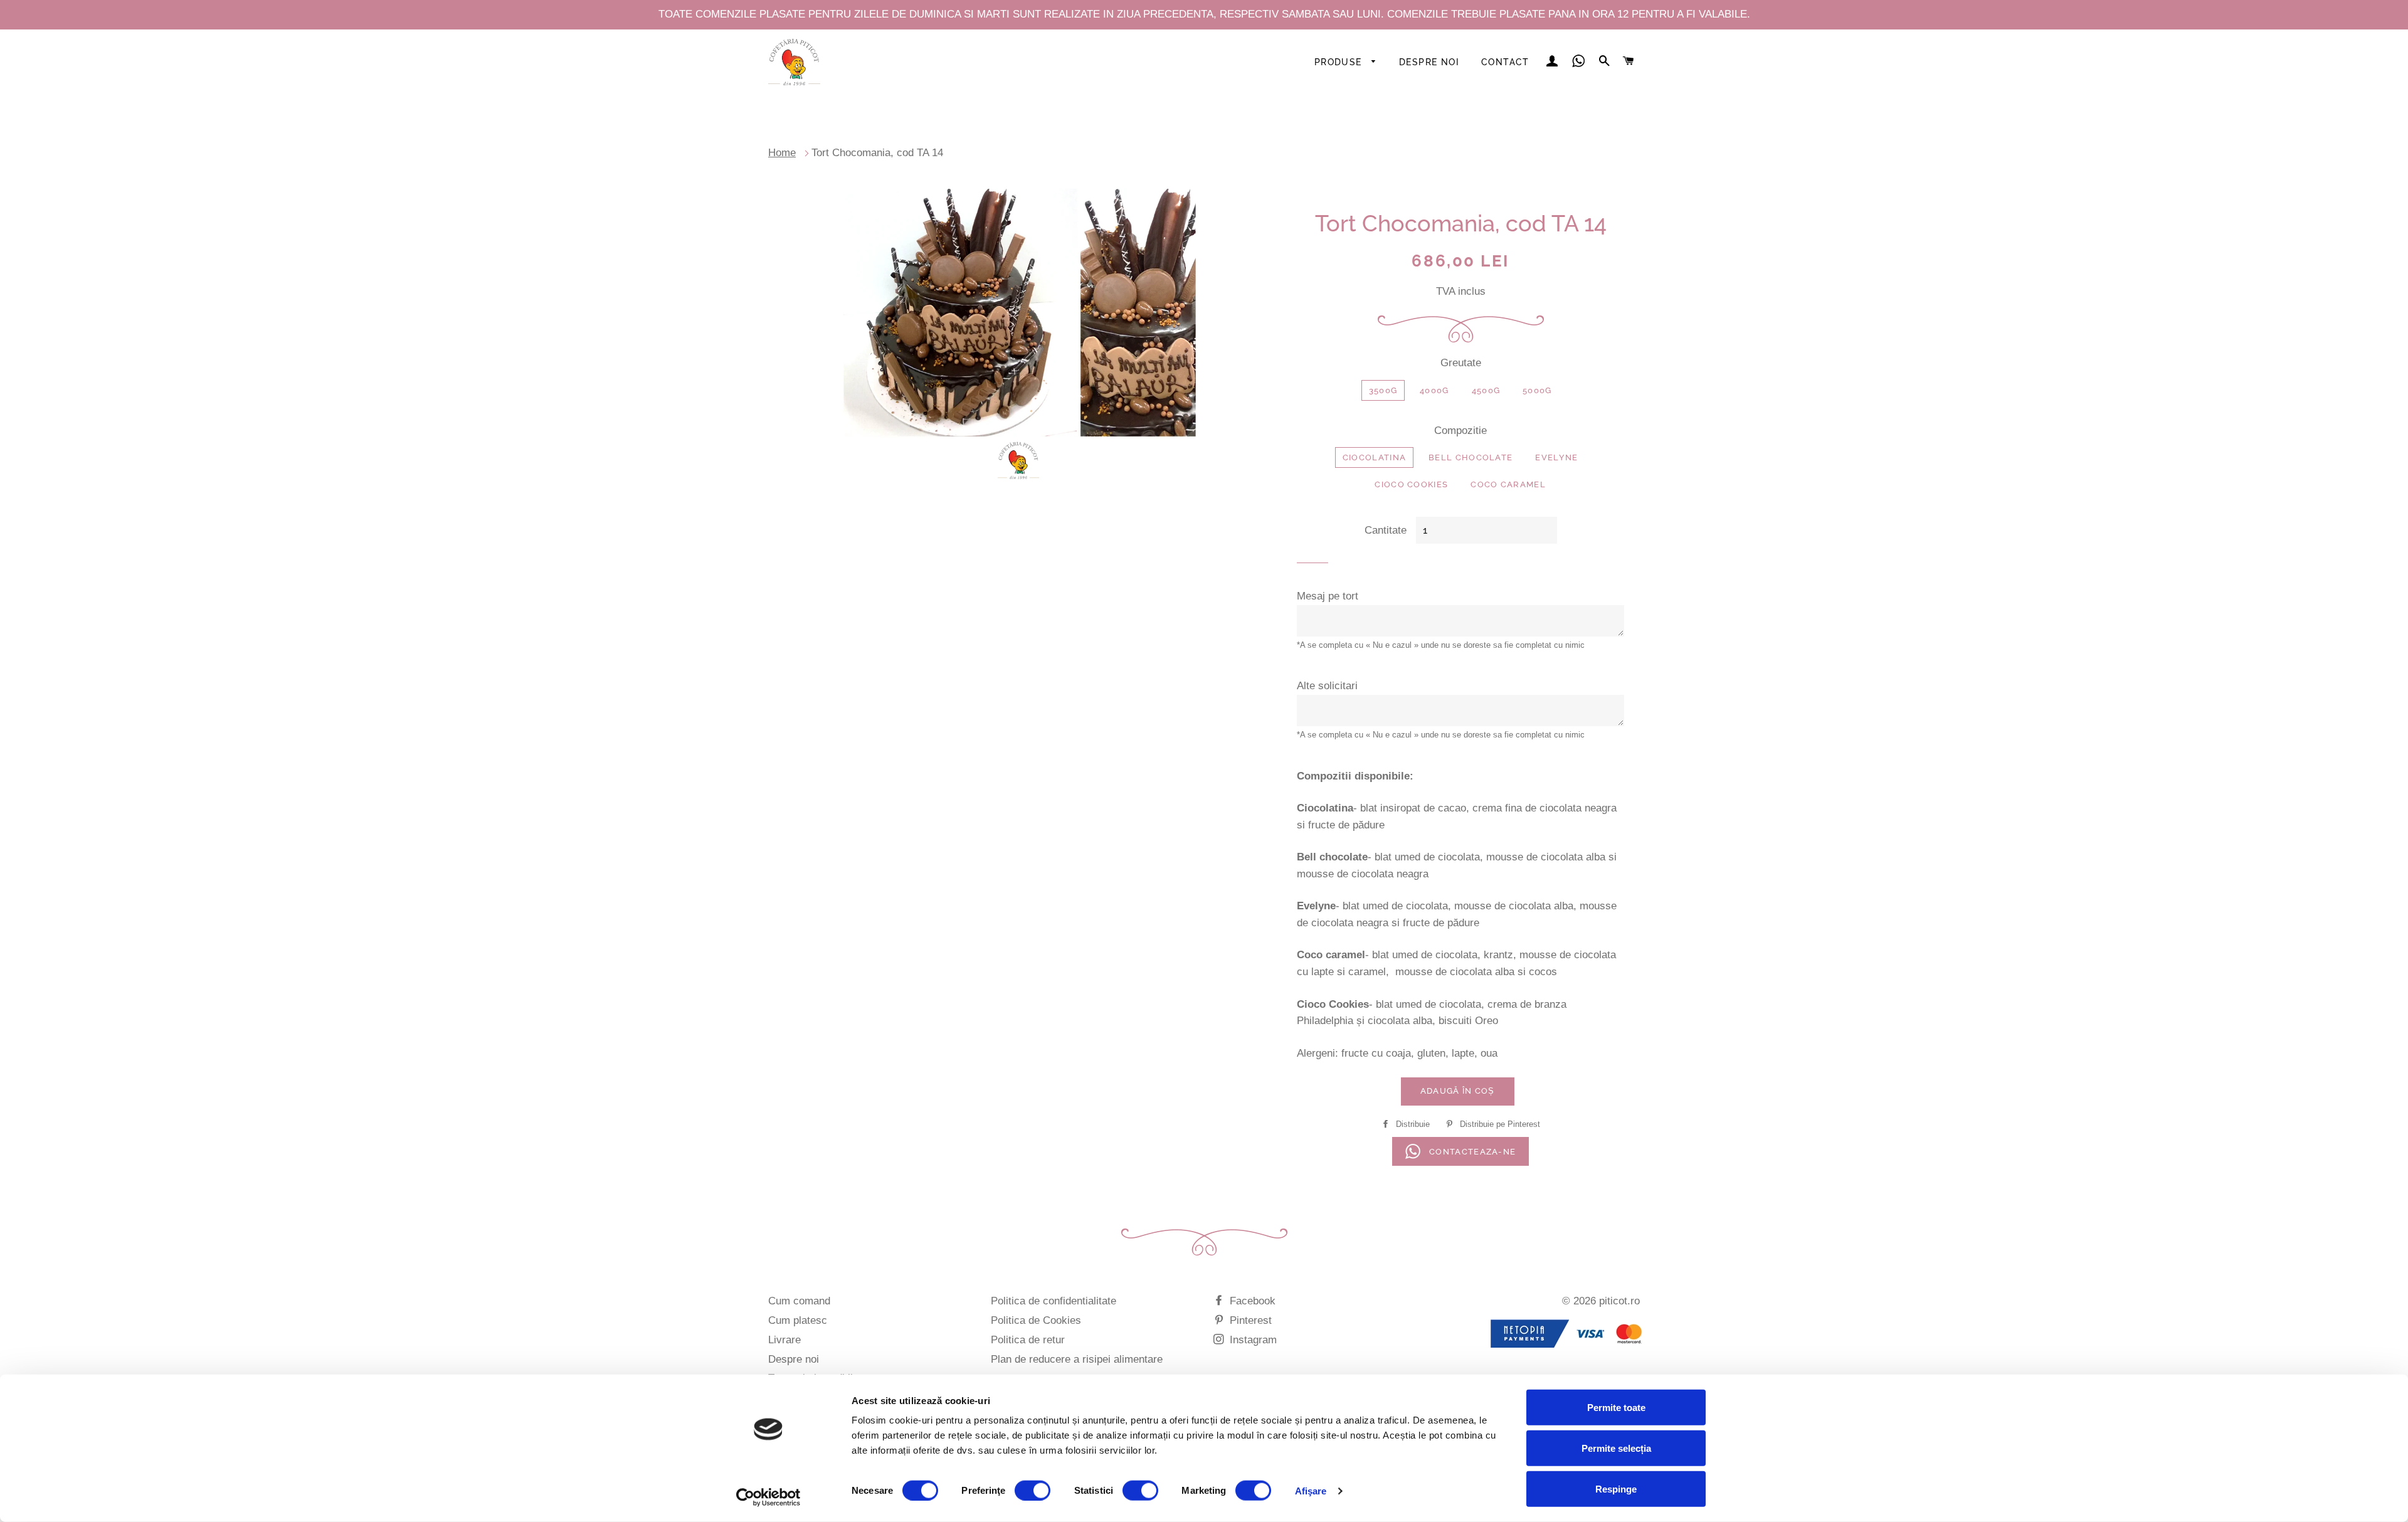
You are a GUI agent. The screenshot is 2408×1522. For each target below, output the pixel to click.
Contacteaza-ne (1471, 1152)
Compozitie (1460, 431)
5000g (1537, 390)
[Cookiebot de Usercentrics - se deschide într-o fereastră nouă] (768, 1498)
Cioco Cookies (1411, 484)
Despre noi (1429, 62)
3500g (1383, 390)
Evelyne (1556, 457)
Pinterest (1249, 1320)
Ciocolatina (1374, 457)
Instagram (1252, 1340)
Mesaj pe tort (1328, 596)
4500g (1486, 390)
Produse (1340, 62)
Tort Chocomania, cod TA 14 (877, 153)
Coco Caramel (1508, 484)
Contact (1505, 62)
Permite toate (1616, 1408)
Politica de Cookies (1036, 1320)
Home (782, 153)
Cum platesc (798, 1320)
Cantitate (1386, 530)
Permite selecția (1616, 1448)
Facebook (1251, 1301)
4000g (1434, 390)
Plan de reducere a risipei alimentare (1077, 1359)
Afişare (1311, 1490)
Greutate (1461, 363)
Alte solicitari (1327, 686)
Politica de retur (1028, 1340)
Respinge (1616, 1489)
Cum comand (799, 1301)
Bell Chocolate (1471, 457)
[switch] (1032, 1490)
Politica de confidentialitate (1053, 1301)
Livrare (784, 1340)
